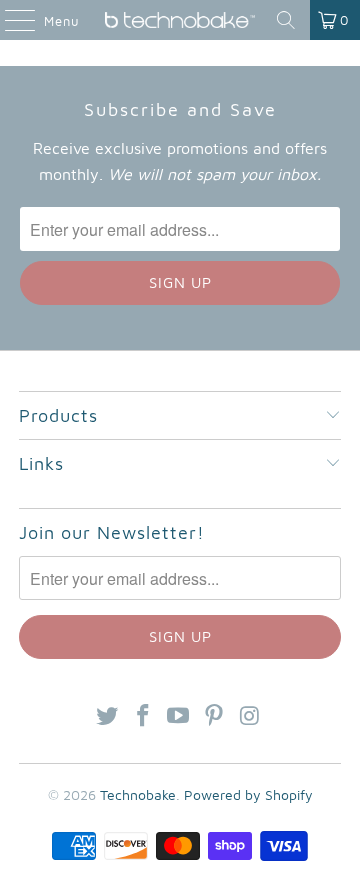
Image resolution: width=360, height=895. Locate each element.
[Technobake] (180, 20)
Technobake (138, 794)
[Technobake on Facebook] (143, 716)
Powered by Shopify (248, 794)
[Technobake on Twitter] (108, 716)
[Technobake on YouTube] (179, 716)
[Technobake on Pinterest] (215, 716)
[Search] (286, 20)
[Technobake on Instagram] (251, 716)
